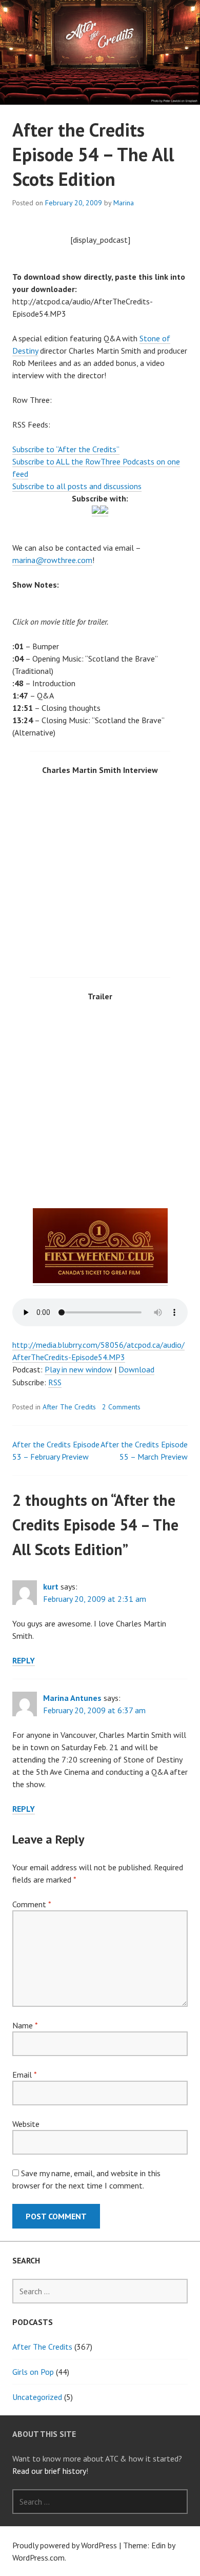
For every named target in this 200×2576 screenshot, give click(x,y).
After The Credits (69, 1407)
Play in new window (78, 1369)
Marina (124, 203)
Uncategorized (37, 2397)
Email (24, 2075)
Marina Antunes (72, 1698)
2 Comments (121, 1407)
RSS (55, 1382)
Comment (32, 1904)
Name (25, 2025)
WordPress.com (38, 2558)
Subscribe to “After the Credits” (66, 449)
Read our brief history (49, 2471)
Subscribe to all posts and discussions (77, 486)
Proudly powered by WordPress (65, 2545)
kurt (51, 1586)
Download (136, 1369)
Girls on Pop (33, 2372)
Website (26, 2124)
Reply (24, 1660)
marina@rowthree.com (52, 560)
